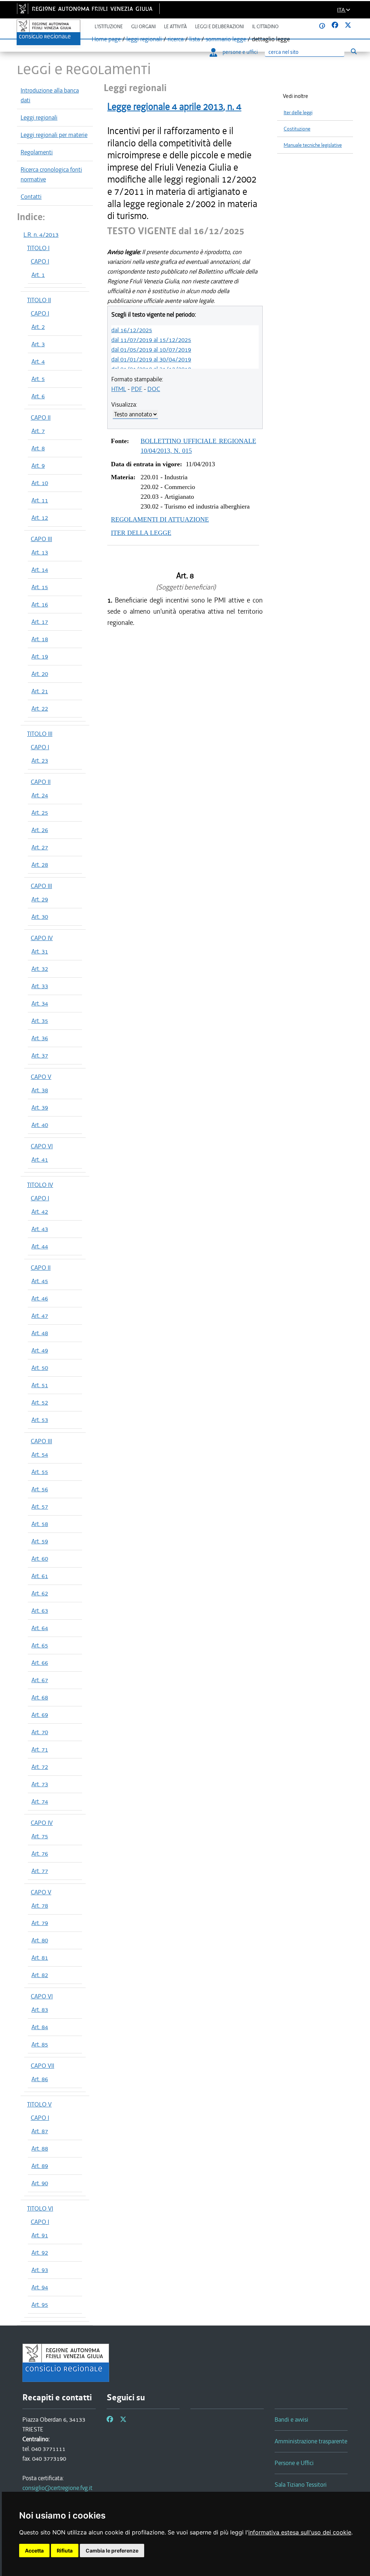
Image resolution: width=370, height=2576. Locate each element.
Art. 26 (40, 830)
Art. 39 (40, 1107)
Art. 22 (40, 708)
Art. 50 (40, 1368)
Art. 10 (40, 483)
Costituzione (297, 129)
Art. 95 (40, 2305)
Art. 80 (40, 1940)
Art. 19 (40, 656)
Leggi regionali (39, 117)
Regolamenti (37, 152)
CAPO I (40, 261)
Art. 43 (40, 1229)
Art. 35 (40, 1021)
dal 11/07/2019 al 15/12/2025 (151, 340)
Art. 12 (40, 518)
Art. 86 (40, 2079)
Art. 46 (40, 1298)
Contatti (31, 197)
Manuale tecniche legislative (313, 145)
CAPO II (41, 417)
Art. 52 (40, 1402)
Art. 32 (40, 969)
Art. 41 (40, 1160)
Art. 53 (40, 1420)
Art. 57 (40, 1506)
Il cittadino (265, 27)
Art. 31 (40, 951)
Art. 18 (40, 639)
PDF (137, 389)
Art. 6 (38, 396)
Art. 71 (40, 1749)
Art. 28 (40, 865)
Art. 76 (40, 1853)
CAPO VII (42, 2066)
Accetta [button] (34, 2551)
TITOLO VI (40, 2208)
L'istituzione (109, 27)
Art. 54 (40, 1454)
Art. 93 (40, 2270)
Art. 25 (40, 813)
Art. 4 (38, 361)
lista (195, 39)
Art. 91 (40, 2235)
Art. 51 (40, 1385)
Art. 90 (40, 2183)
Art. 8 (38, 448)
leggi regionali (144, 39)
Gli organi (143, 27)
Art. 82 (40, 1975)
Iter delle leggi (298, 113)
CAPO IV (42, 938)
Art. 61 (40, 1576)
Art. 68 (40, 1697)
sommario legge (226, 39)
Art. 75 (40, 1836)
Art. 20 (40, 674)
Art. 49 (40, 1350)
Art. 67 (40, 1680)
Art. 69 (40, 1715)
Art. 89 (40, 2166)
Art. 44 (40, 1246)
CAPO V (41, 1077)
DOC (154, 389)
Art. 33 (40, 986)
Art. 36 (40, 1038)
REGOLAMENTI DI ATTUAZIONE (160, 519)
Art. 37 (40, 1055)
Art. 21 (40, 691)
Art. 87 (40, 2131)
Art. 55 (40, 1472)
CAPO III (41, 539)
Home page (106, 39)
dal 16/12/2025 (132, 330)
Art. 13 (40, 552)
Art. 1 (38, 275)
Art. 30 (40, 917)
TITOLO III (40, 734)
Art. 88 (40, 2148)
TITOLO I (38, 248)
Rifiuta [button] (65, 2551)
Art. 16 (40, 604)
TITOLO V (39, 2104)
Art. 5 (38, 379)
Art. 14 (40, 570)
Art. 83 (40, 2010)
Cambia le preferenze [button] (112, 2551)
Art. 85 (40, 2044)
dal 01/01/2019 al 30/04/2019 (151, 359)
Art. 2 (38, 327)
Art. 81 (40, 1958)
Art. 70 (40, 1732)
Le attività (175, 27)
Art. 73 (40, 1784)
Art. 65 (40, 1645)
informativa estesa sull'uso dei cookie (300, 2532)
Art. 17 (40, 622)
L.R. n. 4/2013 (41, 235)
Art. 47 (40, 1316)
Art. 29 (40, 899)
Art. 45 (40, 1281)
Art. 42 (40, 1212)
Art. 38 (40, 1090)
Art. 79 (40, 1923)
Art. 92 (40, 2253)
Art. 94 (40, 2287)
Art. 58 (40, 1524)
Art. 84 (40, 2027)
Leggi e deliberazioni (220, 27)
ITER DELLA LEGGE (141, 533)
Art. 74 (40, 1801)
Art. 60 (40, 1559)
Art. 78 (40, 1906)
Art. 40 (40, 1125)
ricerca (176, 39)
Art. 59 (40, 1541)
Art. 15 (40, 587)
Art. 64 (40, 1628)
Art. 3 (38, 344)
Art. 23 (40, 760)
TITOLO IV (40, 1185)
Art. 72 (40, 1767)
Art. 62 (40, 1593)
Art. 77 (40, 1871)
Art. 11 (40, 500)
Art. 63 (40, 1611)
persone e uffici (240, 52)
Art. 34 (40, 1003)
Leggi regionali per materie (54, 135)
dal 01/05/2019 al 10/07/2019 (151, 350)
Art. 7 (38, 431)
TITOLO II (39, 300)
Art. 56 (40, 1489)
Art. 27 (40, 847)
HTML (119, 389)
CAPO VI (42, 1146)
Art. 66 (40, 1663)
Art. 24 (40, 795)
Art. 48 (40, 1333)
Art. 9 (38, 466)
